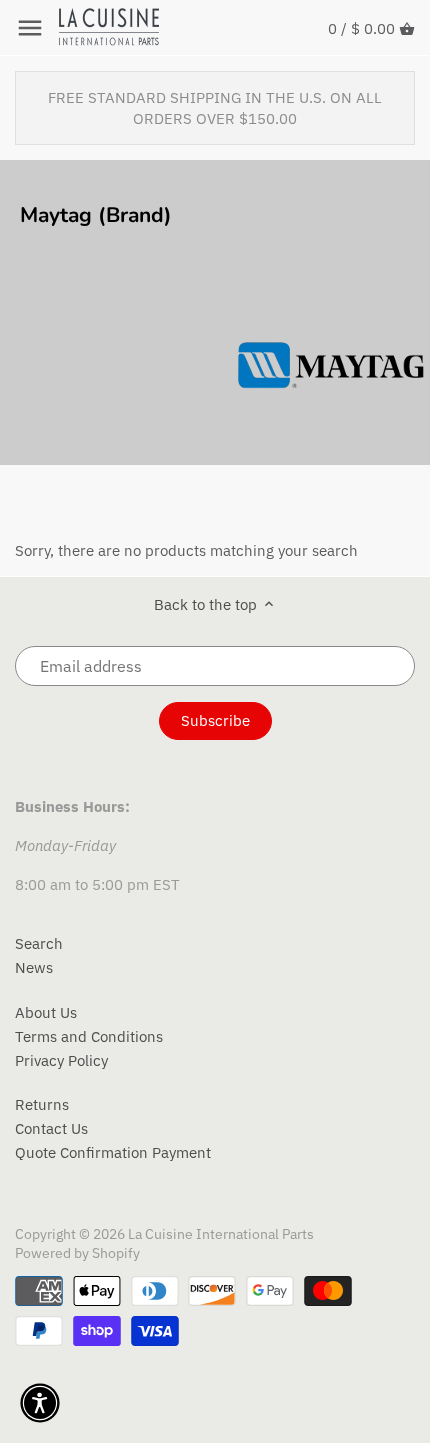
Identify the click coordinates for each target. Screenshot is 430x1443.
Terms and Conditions (89, 1036)
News (34, 967)
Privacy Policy (61, 1060)
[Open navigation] (30, 28)
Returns (42, 1104)
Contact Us (51, 1128)
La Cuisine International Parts (221, 1234)
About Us (46, 1012)
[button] (40, 1403)
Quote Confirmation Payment (113, 1152)
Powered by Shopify (77, 1253)
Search (39, 943)
